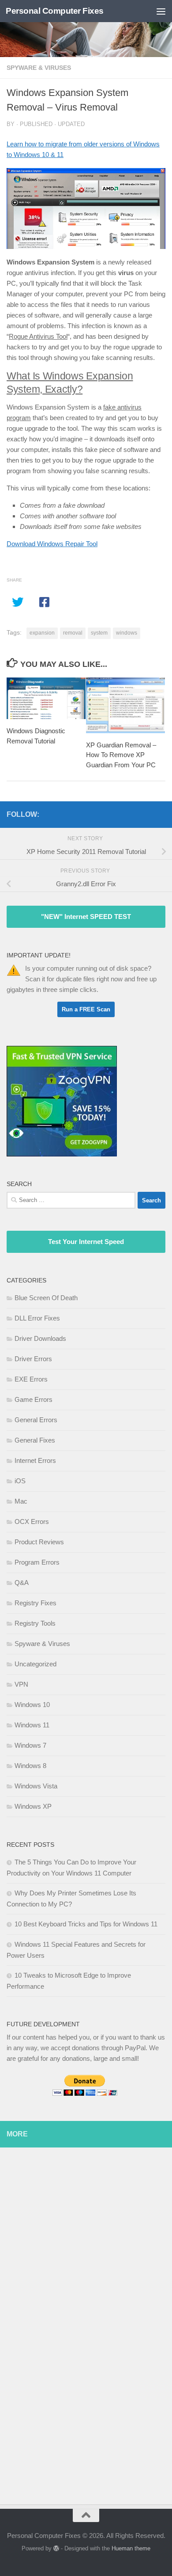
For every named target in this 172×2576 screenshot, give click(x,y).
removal (73, 633)
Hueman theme (131, 2548)
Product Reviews (39, 1542)
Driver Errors (33, 1359)
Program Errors (37, 1562)
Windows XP (33, 1806)
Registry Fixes (36, 1603)
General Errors (36, 1420)
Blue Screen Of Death (46, 1298)
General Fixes (35, 1440)
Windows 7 (30, 1745)
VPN (21, 1684)
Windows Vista (36, 1786)
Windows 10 (32, 1705)
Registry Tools (35, 1623)
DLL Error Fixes (37, 1318)
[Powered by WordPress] (56, 2548)
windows (127, 633)
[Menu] (161, 11)
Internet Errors (35, 1460)
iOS (20, 1481)
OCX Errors (32, 1521)
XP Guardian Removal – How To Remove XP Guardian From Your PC (121, 754)
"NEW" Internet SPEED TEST (86, 917)
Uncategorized (36, 1664)
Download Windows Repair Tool (52, 544)
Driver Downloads (40, 1338)
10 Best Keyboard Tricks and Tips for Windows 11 (86, 1924)
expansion (42, 633)
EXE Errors (31, 1379)
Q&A (22, 1583)
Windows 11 (32, 1725)
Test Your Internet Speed (86, 1242)
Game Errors (34, 1399)
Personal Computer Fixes (55, 11)
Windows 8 (30, 1766)
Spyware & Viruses (39, 68)
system (99, 633)
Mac (21, 1501)
